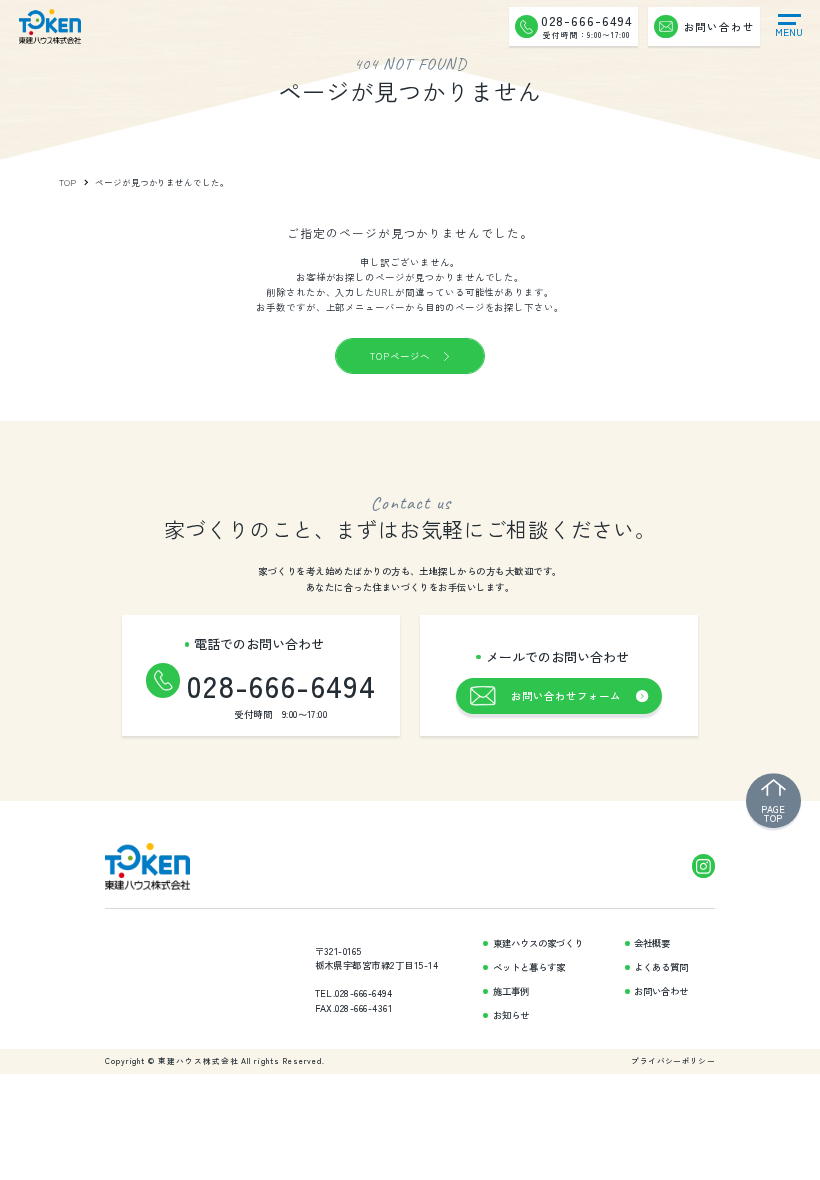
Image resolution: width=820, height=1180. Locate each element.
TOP (68, 182)
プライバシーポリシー (673, 1061)
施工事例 (511, 991)
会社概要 (652, 943)
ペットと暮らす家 (529, 967)
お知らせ (511, 1015)
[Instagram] (703, 865)
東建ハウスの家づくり (538, 943)
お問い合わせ (661, 991)
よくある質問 (661, 967)
